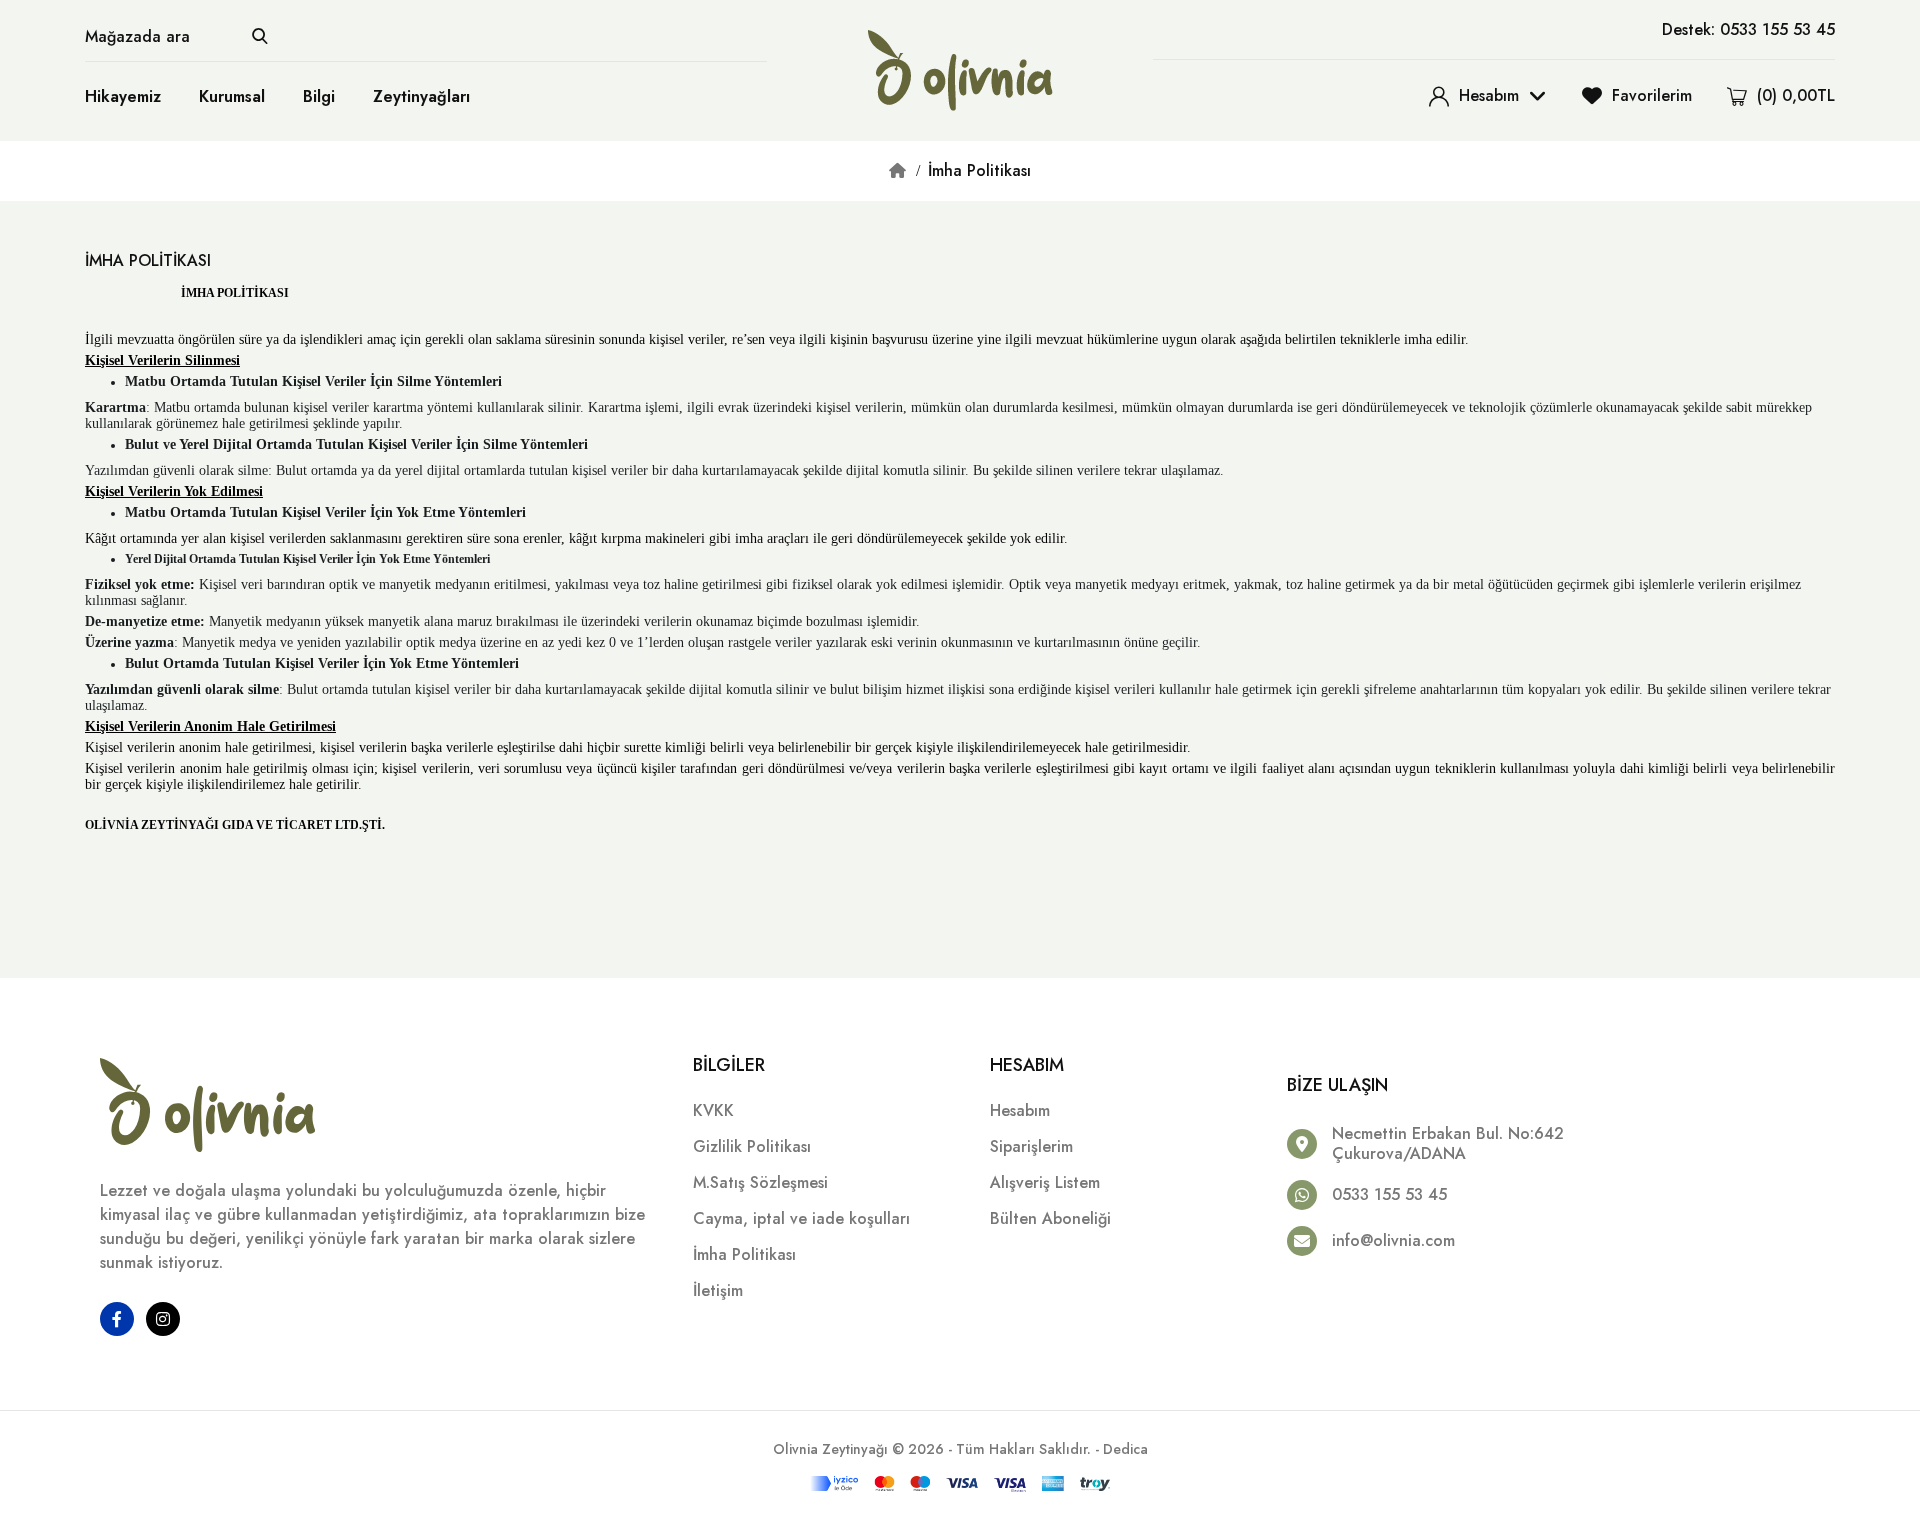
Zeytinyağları (421, 97)
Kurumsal (232, 97)
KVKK (713, 1110)
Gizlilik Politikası (752, 1146)
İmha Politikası (979, 170)
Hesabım (1020, 1110)
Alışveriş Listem (1045, 1182)
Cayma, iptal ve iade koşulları (801, 1218)
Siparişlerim (1031, 1146)
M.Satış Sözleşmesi (760, 1182)
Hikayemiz (123, 97)
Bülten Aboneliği (1050, 1218)
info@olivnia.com (1393, 1240)
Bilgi (319, 97)
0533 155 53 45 (1389, 1194)
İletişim (718, 1290)
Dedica (1125, 1449)
